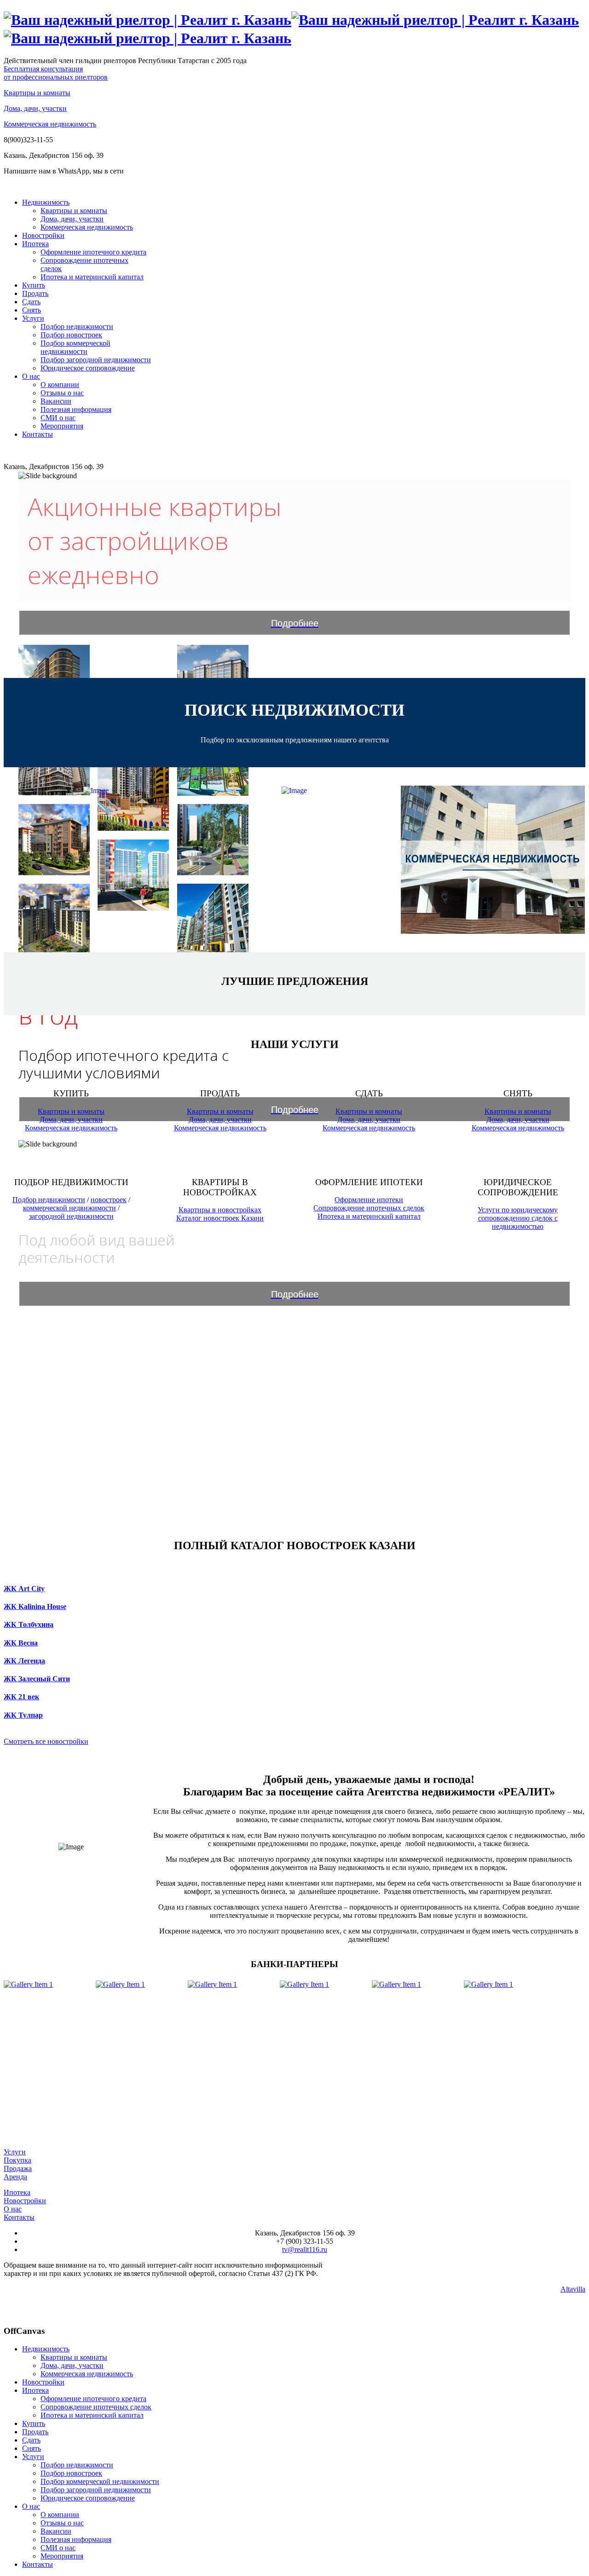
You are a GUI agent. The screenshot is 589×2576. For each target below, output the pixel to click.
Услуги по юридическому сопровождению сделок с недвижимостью (518, 1218)
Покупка (17, 2160)
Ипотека (35, 244)
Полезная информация (76, 409)
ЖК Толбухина (29, 1624)
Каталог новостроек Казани (220, 1218)
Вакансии (56, 401)
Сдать (31, 302)
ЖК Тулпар (23, 1715)
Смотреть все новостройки (46, 1741)
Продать (35, 293)
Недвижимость (46, 202)
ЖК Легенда (24, 1661)
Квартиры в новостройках (220, 1210)
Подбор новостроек (71, 335)
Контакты (38, 434)
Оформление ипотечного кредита (93, 252)
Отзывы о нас (62, 393)
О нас (31, 376)
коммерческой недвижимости (69, 1208)
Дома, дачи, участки (35, 108)
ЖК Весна (21, 1643)
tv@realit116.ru (305, 2249)
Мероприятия (62, 426)
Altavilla (573, 2289)
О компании (60, 385)
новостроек (109, 1200)
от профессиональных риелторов (56, 73)
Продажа (18, 2168)
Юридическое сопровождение (88, 368)
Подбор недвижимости (77, 327)
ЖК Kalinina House (35, 1606)
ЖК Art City (24, 1589)
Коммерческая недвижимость (50, 124)
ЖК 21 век (21, 1697)
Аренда (15, 2177)
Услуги (33, 318)
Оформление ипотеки (369, 1200)
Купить (34, 285)
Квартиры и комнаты (37, 93)
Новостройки (43, 235)
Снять (32, 310)
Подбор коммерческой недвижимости (75, 347)
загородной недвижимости (71, 1216)
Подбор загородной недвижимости (96, 360)
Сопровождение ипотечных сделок (369, 1208)
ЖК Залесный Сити (37, 1679)
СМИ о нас (58, 418)
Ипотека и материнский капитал (92, 277)
